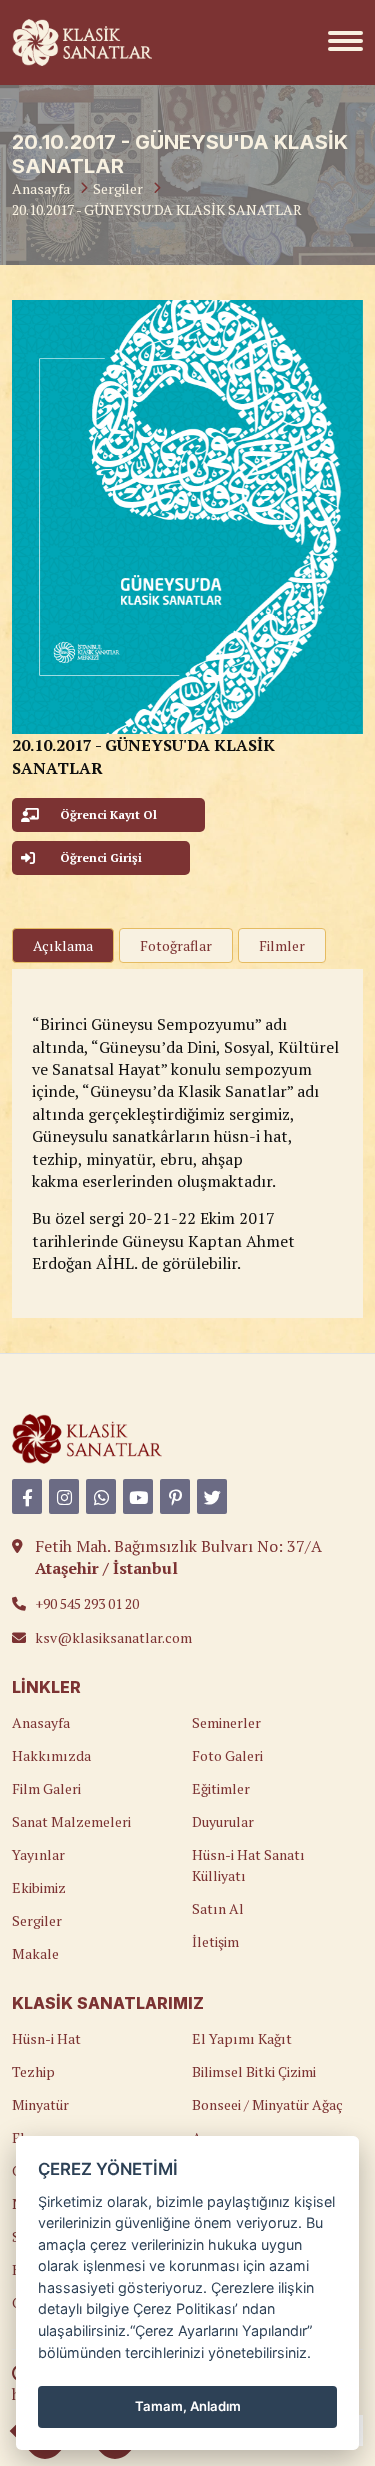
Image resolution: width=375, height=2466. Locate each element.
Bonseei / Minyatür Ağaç (267, 2104)
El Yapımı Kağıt (242, 2038)
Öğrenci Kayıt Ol (108, 814)
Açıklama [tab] (63, 945)
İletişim (215, 1941)
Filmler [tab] (282, 945)
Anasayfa (41, 188)
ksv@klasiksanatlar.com (113, 1637)
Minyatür (40, 2104)
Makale (35, 1953)
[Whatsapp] (101, 1496)
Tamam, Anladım (188, 2406)
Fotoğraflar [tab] (176, 945)
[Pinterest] (175, 1496)
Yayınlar (38, 1854)
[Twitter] (212, 1496)
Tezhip (33, 2071)
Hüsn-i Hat (46, 2038)
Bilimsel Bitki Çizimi (254, 2071)
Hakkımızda (51, 1755)
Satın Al (218, 1908)
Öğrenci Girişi (101, 857)
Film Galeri (46, 1788)
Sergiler (118, 188)
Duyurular (223, 1821)
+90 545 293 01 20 (87, 1603)
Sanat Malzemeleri (71, 1821)
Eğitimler (221, 1788)
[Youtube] (138, 1496)
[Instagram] (64, 1496)
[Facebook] (27, 1496)
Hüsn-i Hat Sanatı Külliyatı (248, 1865)
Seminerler (226, 1722)
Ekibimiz (39, 1887)
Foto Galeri (227, 1755)
